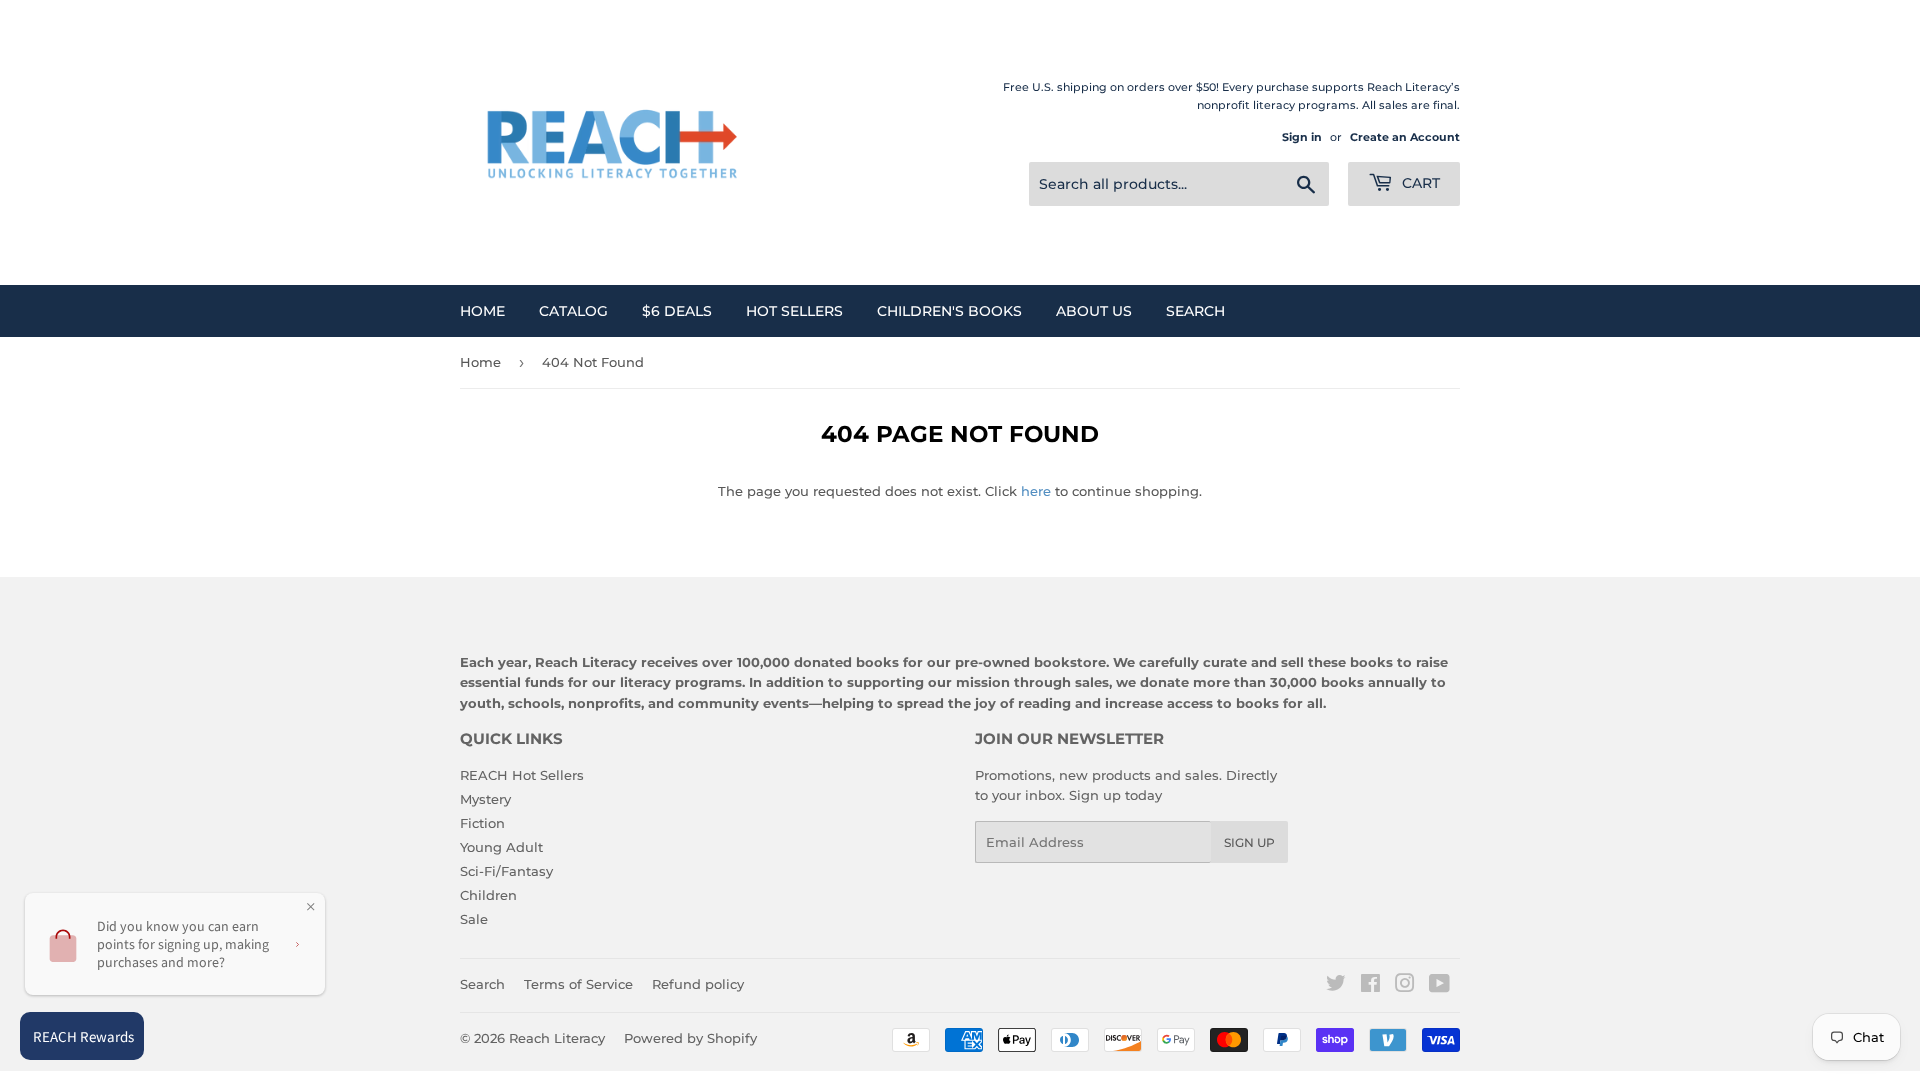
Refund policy (698, 984)
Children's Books (949, 311)
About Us (1094, 311)
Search (1195, 311)
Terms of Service (578, 984)
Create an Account (1405, 137)
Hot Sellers (794, 311)
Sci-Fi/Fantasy (506, 871)
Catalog (573, 311)
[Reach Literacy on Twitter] (1336, 986)
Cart (1419, 183)
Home (482, 311)
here (1036, 491)
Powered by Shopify (690, 1038)
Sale (474, 919)
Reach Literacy (557, 1038)
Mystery (485, 799)
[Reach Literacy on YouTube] (1439, 986)
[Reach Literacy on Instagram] (1405, 986)
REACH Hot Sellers (522, 775)
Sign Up (1249, 842)
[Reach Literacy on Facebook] (1370, 986)
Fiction (482, 823)
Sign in (1302, 137)
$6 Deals (677, 311)
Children (488, 895)
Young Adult (501, 847)
